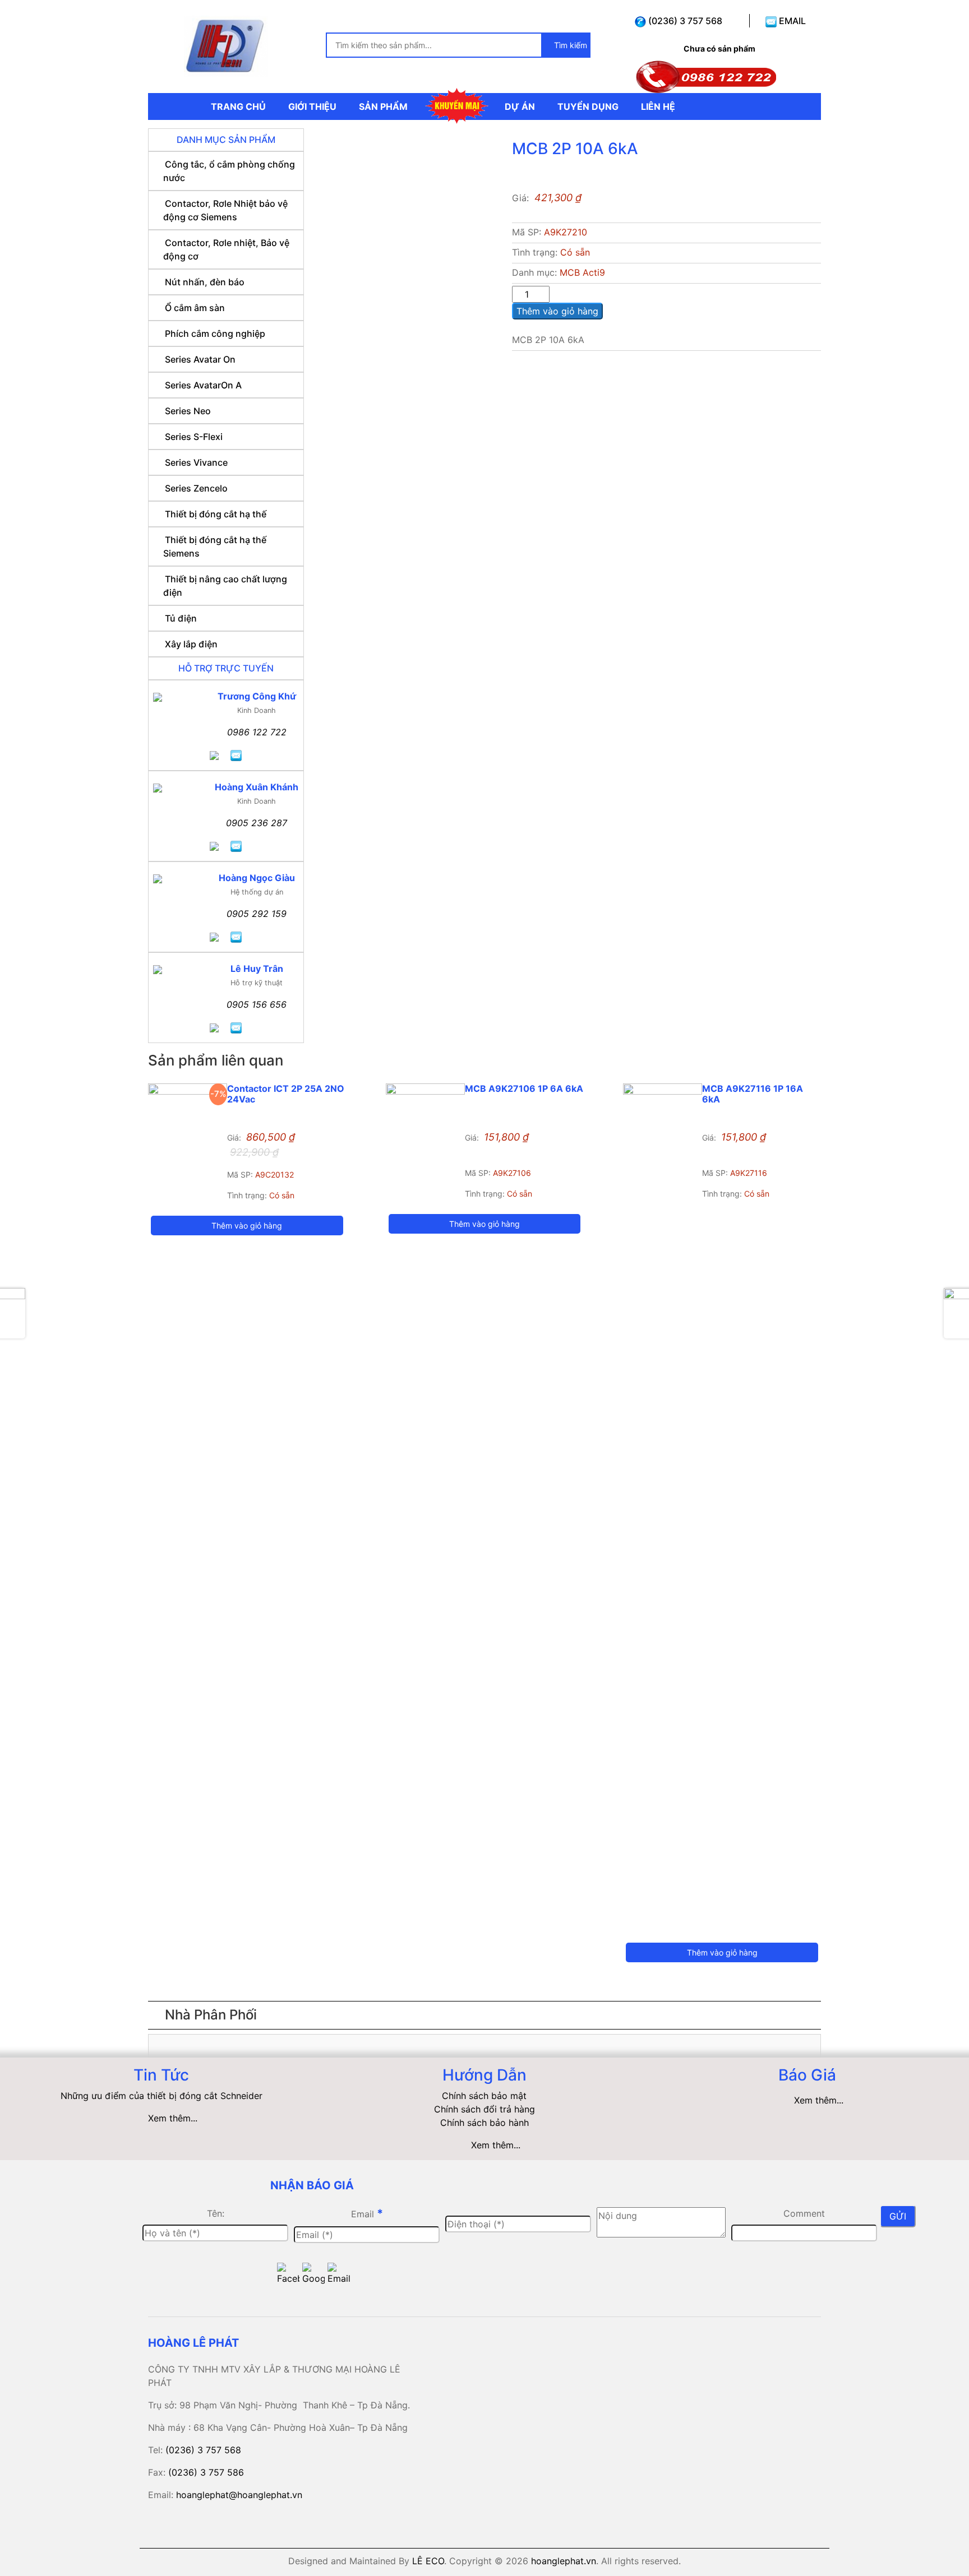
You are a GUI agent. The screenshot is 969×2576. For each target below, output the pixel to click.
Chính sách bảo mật (484, 2096)
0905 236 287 (257, 823)
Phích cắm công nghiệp (215, 333)
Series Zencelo (196, 488)
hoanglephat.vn (564, 2561)
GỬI (898, 2216)
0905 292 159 (257, 914)
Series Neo (188, 411)
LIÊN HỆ (658, 106)
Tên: (216, 2213)
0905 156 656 (257, 1004)
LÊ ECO (428, 2561)
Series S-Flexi (194, 437)
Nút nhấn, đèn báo (205, 282)
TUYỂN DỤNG (588, 106)
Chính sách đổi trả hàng (484, 2109)
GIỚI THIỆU (312, 106)
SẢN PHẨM (383, 106)
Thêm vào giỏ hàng (557, 311)
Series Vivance (196, 462)
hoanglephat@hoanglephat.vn (239, 2495)
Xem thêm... (173, 2118)
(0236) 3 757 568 (684, 21)
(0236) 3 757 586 (206, 2472)
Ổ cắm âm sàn (195, 308)
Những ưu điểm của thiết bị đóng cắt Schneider (161, 2096)
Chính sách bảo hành (484, 2123)
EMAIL (791, 21)
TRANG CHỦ (238, 106)
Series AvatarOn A (203, 385)
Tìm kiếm (569, 45)
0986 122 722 (257, 732)
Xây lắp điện (191, 644)
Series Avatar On (200, 359)
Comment (804, 2213)
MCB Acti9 (582, 272)
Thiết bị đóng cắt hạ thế (216, 514)
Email (367, 2213)
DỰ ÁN (520, 106)
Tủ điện (181, 618)
